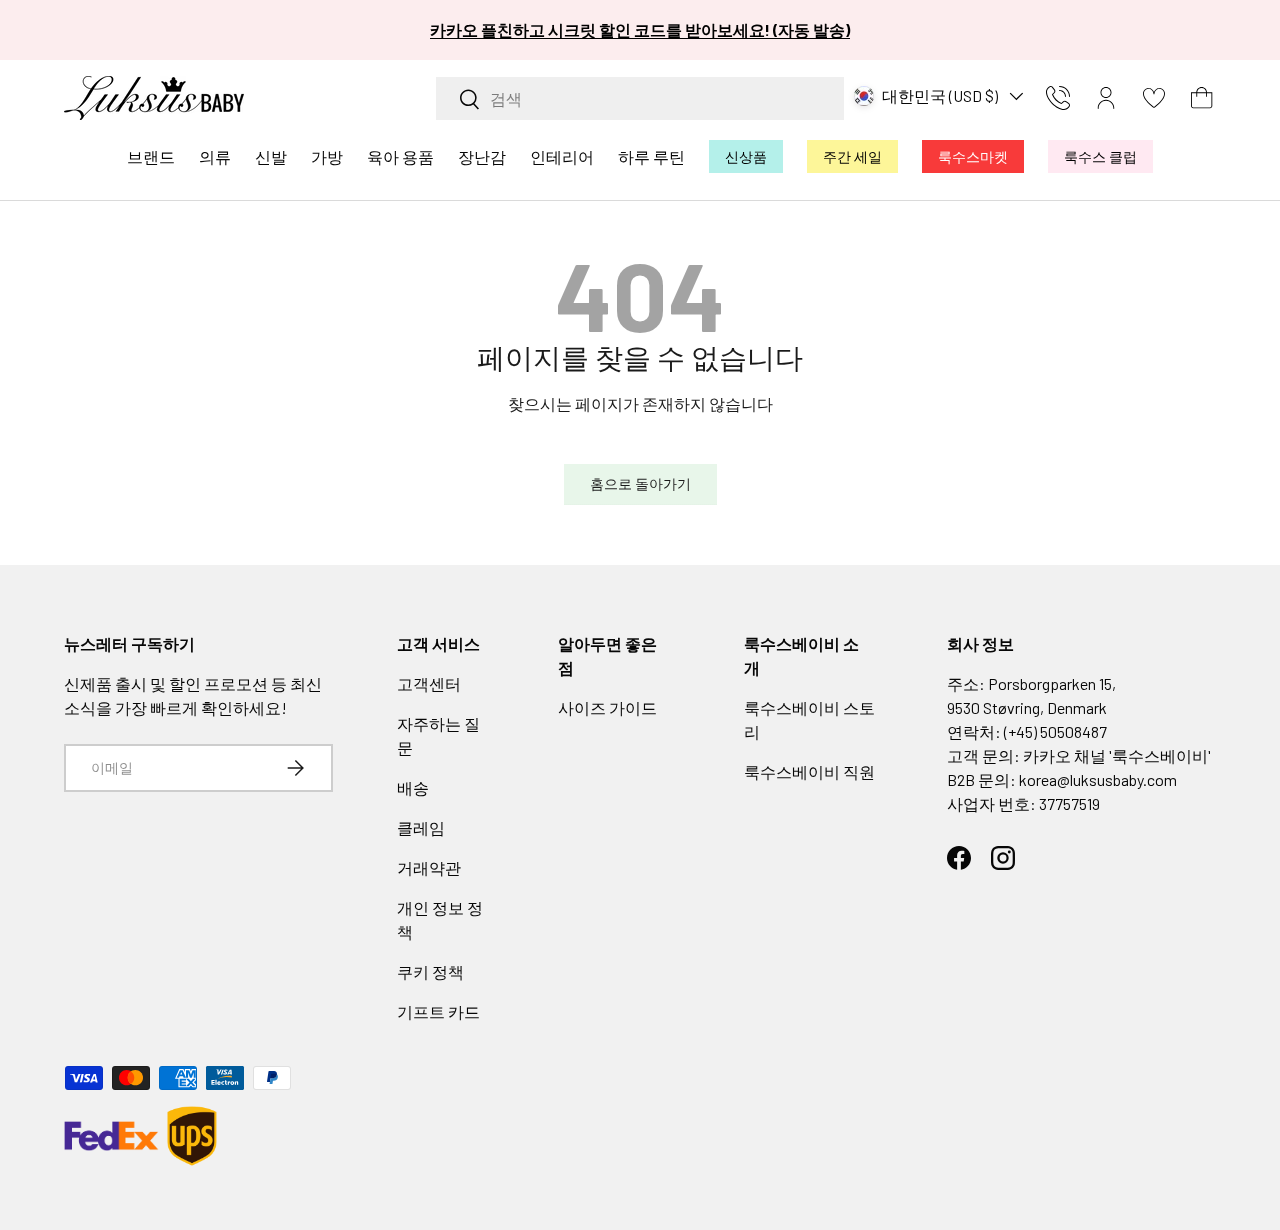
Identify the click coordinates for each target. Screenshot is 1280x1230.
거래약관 (429, 867)
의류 (215, 156)
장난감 (482, 156)
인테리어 (562, 156)
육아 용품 (400, 156)
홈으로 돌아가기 (640, 483)
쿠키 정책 (430, 971)
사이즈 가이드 (607, 707)
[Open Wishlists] (1154, 98)
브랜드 (151, 156)
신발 (271, 156)
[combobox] (640, 98)
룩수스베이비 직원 (809, 771)
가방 (327, 156)
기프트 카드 (438, 1011)
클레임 (421, 827)
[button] (1202, 98)
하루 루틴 (651, 156)
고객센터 (429, 683)
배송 (413, 787)
